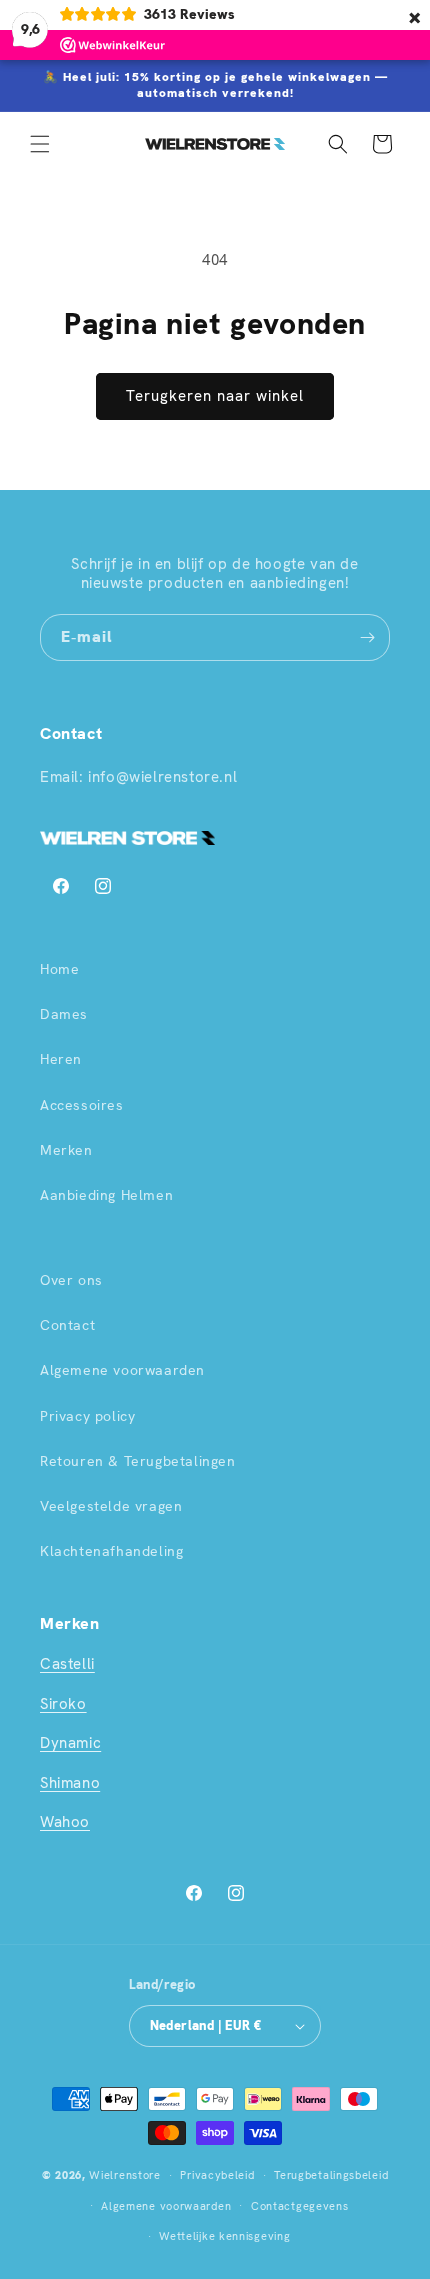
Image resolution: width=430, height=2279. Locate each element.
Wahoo (65, 1822)
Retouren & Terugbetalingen (138, 1461)
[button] (40, 144)
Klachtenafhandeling (111, 1551)
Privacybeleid (217, 2175)
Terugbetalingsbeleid (331, 2175)
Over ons (71, 1280)
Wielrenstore (124, 2175)
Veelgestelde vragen (111, 1506)
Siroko (63, 1704)
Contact (67, 1325)
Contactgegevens (300, 2206)
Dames (64, 1014)
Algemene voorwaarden (122, 1370)
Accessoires (82, 1105)
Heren (61, 1059)
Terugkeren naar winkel (215, 396)
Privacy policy (87, 1416)
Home (59, 969)
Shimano (70, 1783)
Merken (66, 1150)
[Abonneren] (367, 637)
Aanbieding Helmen (106, 1195)
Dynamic (70, 1743)
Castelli (67, 1664)
